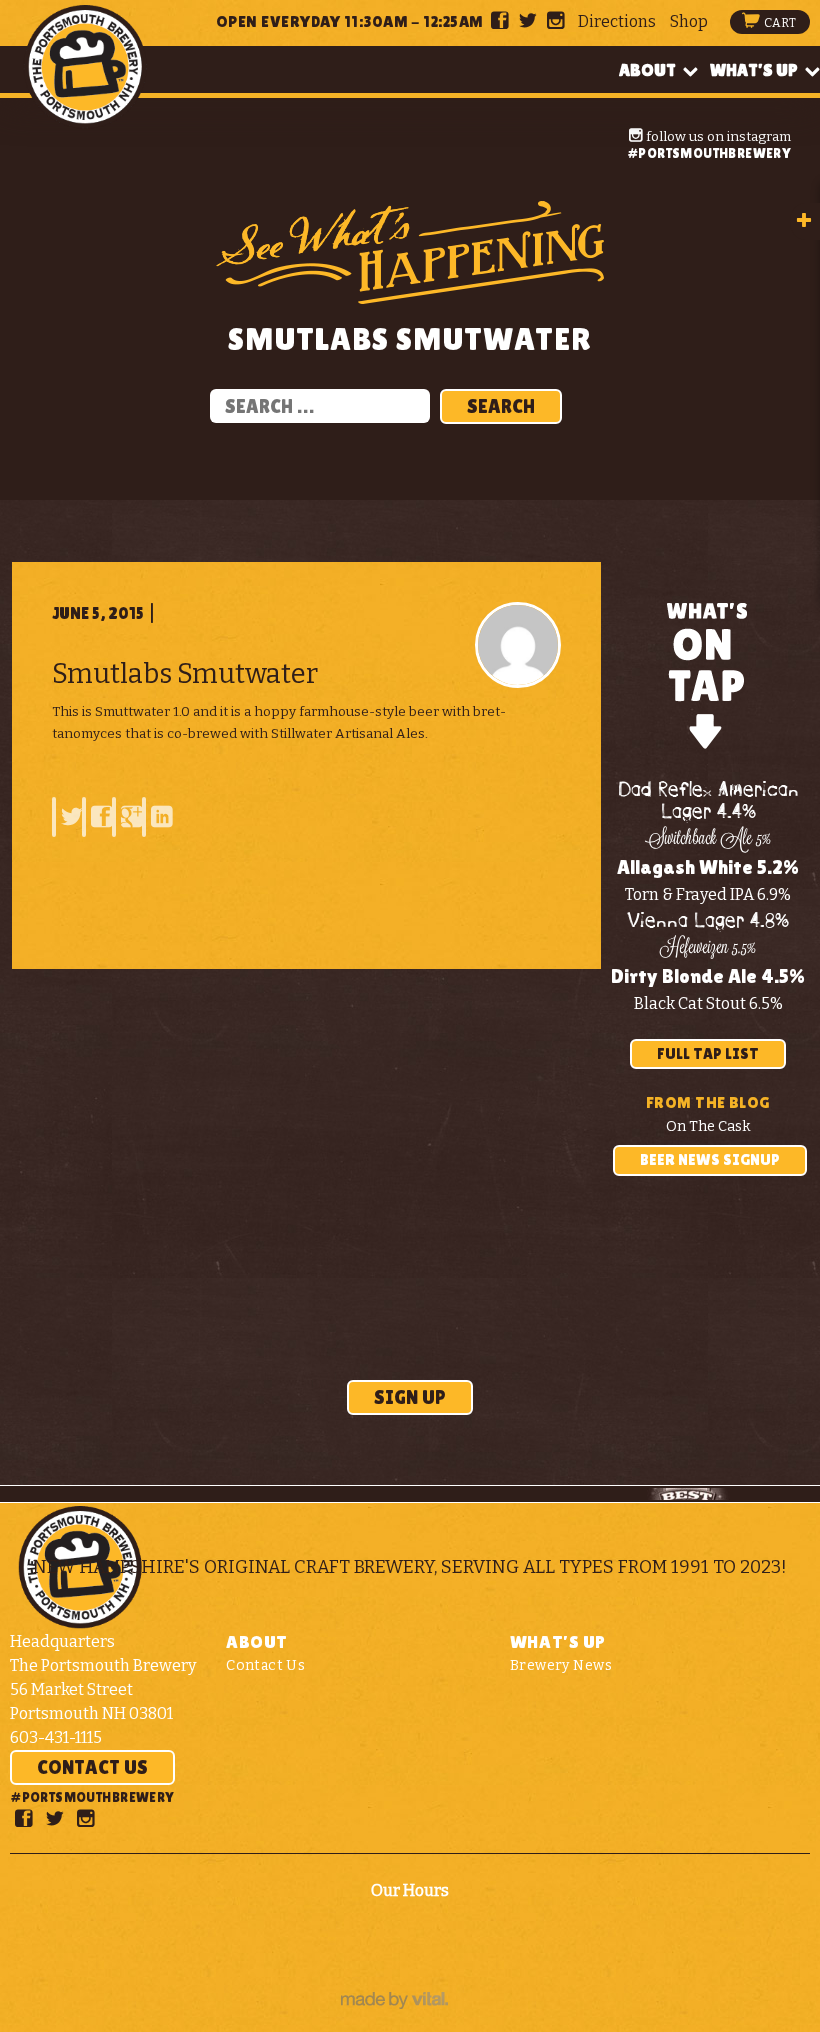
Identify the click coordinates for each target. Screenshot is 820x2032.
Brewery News (561, 1665)
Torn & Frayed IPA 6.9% (708, 894)
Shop (689, 21)
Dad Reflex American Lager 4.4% (708, 801)
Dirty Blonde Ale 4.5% (708, 976)
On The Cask (708, 1126)
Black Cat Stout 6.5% (708, 1003)
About (647, 70)
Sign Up (410, 1397)
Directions (617, 21)
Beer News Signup (710, 1159)
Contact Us (92, 1767)
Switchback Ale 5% (708, 840)
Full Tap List (708, 1053)
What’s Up (754, 70)
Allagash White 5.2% (708, 867)
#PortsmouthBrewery (709, 153)
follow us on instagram (717, 136)
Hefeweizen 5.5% (708, 949)
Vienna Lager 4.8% (708, 921)
